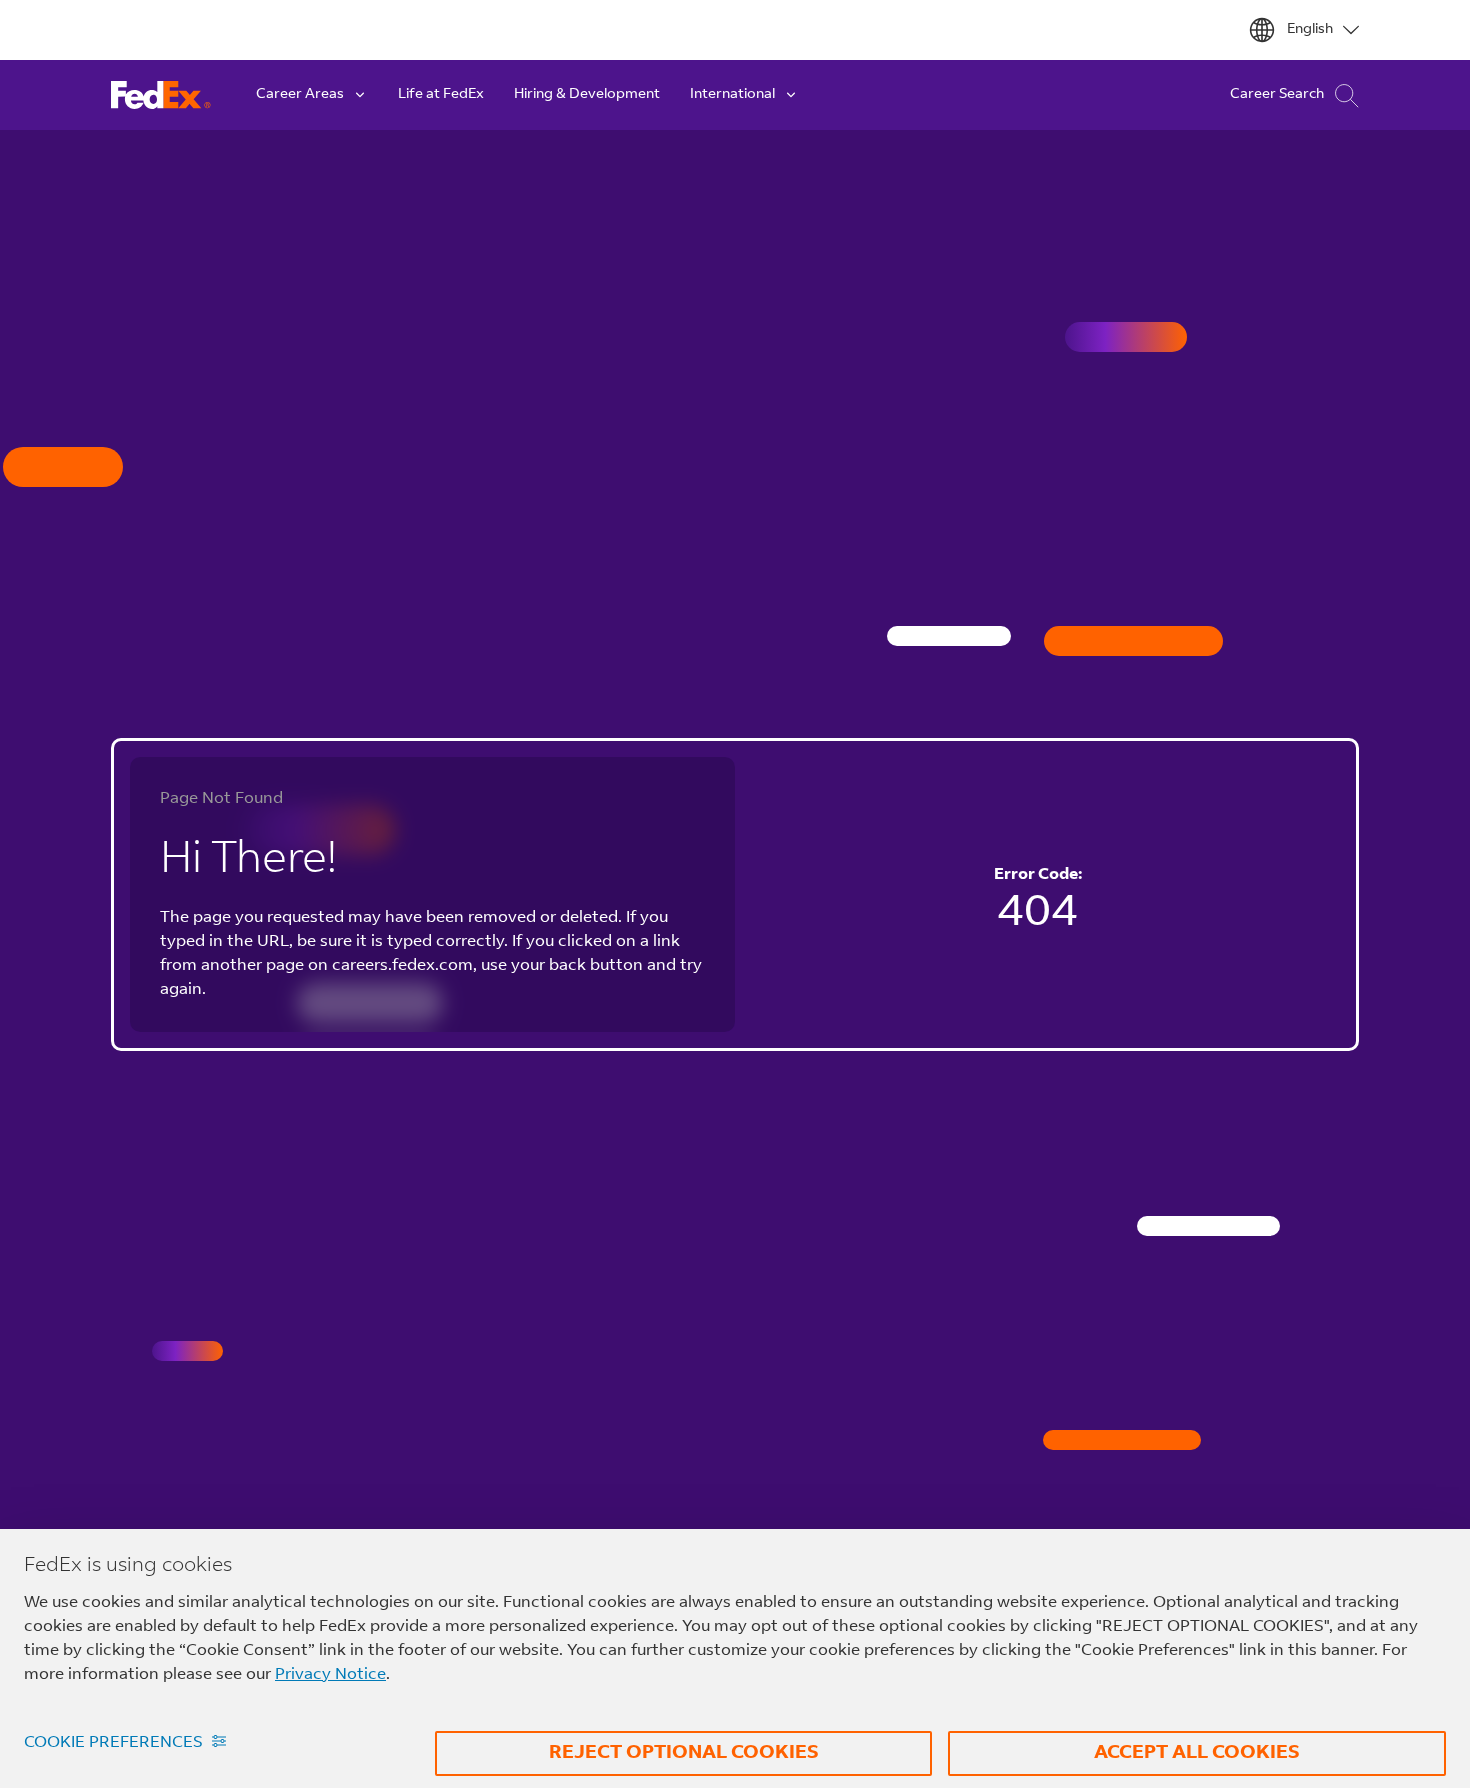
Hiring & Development (587, 95)
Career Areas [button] (300, 95)
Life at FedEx (441, 95)
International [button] (732, 95)
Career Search (1277, 95)
